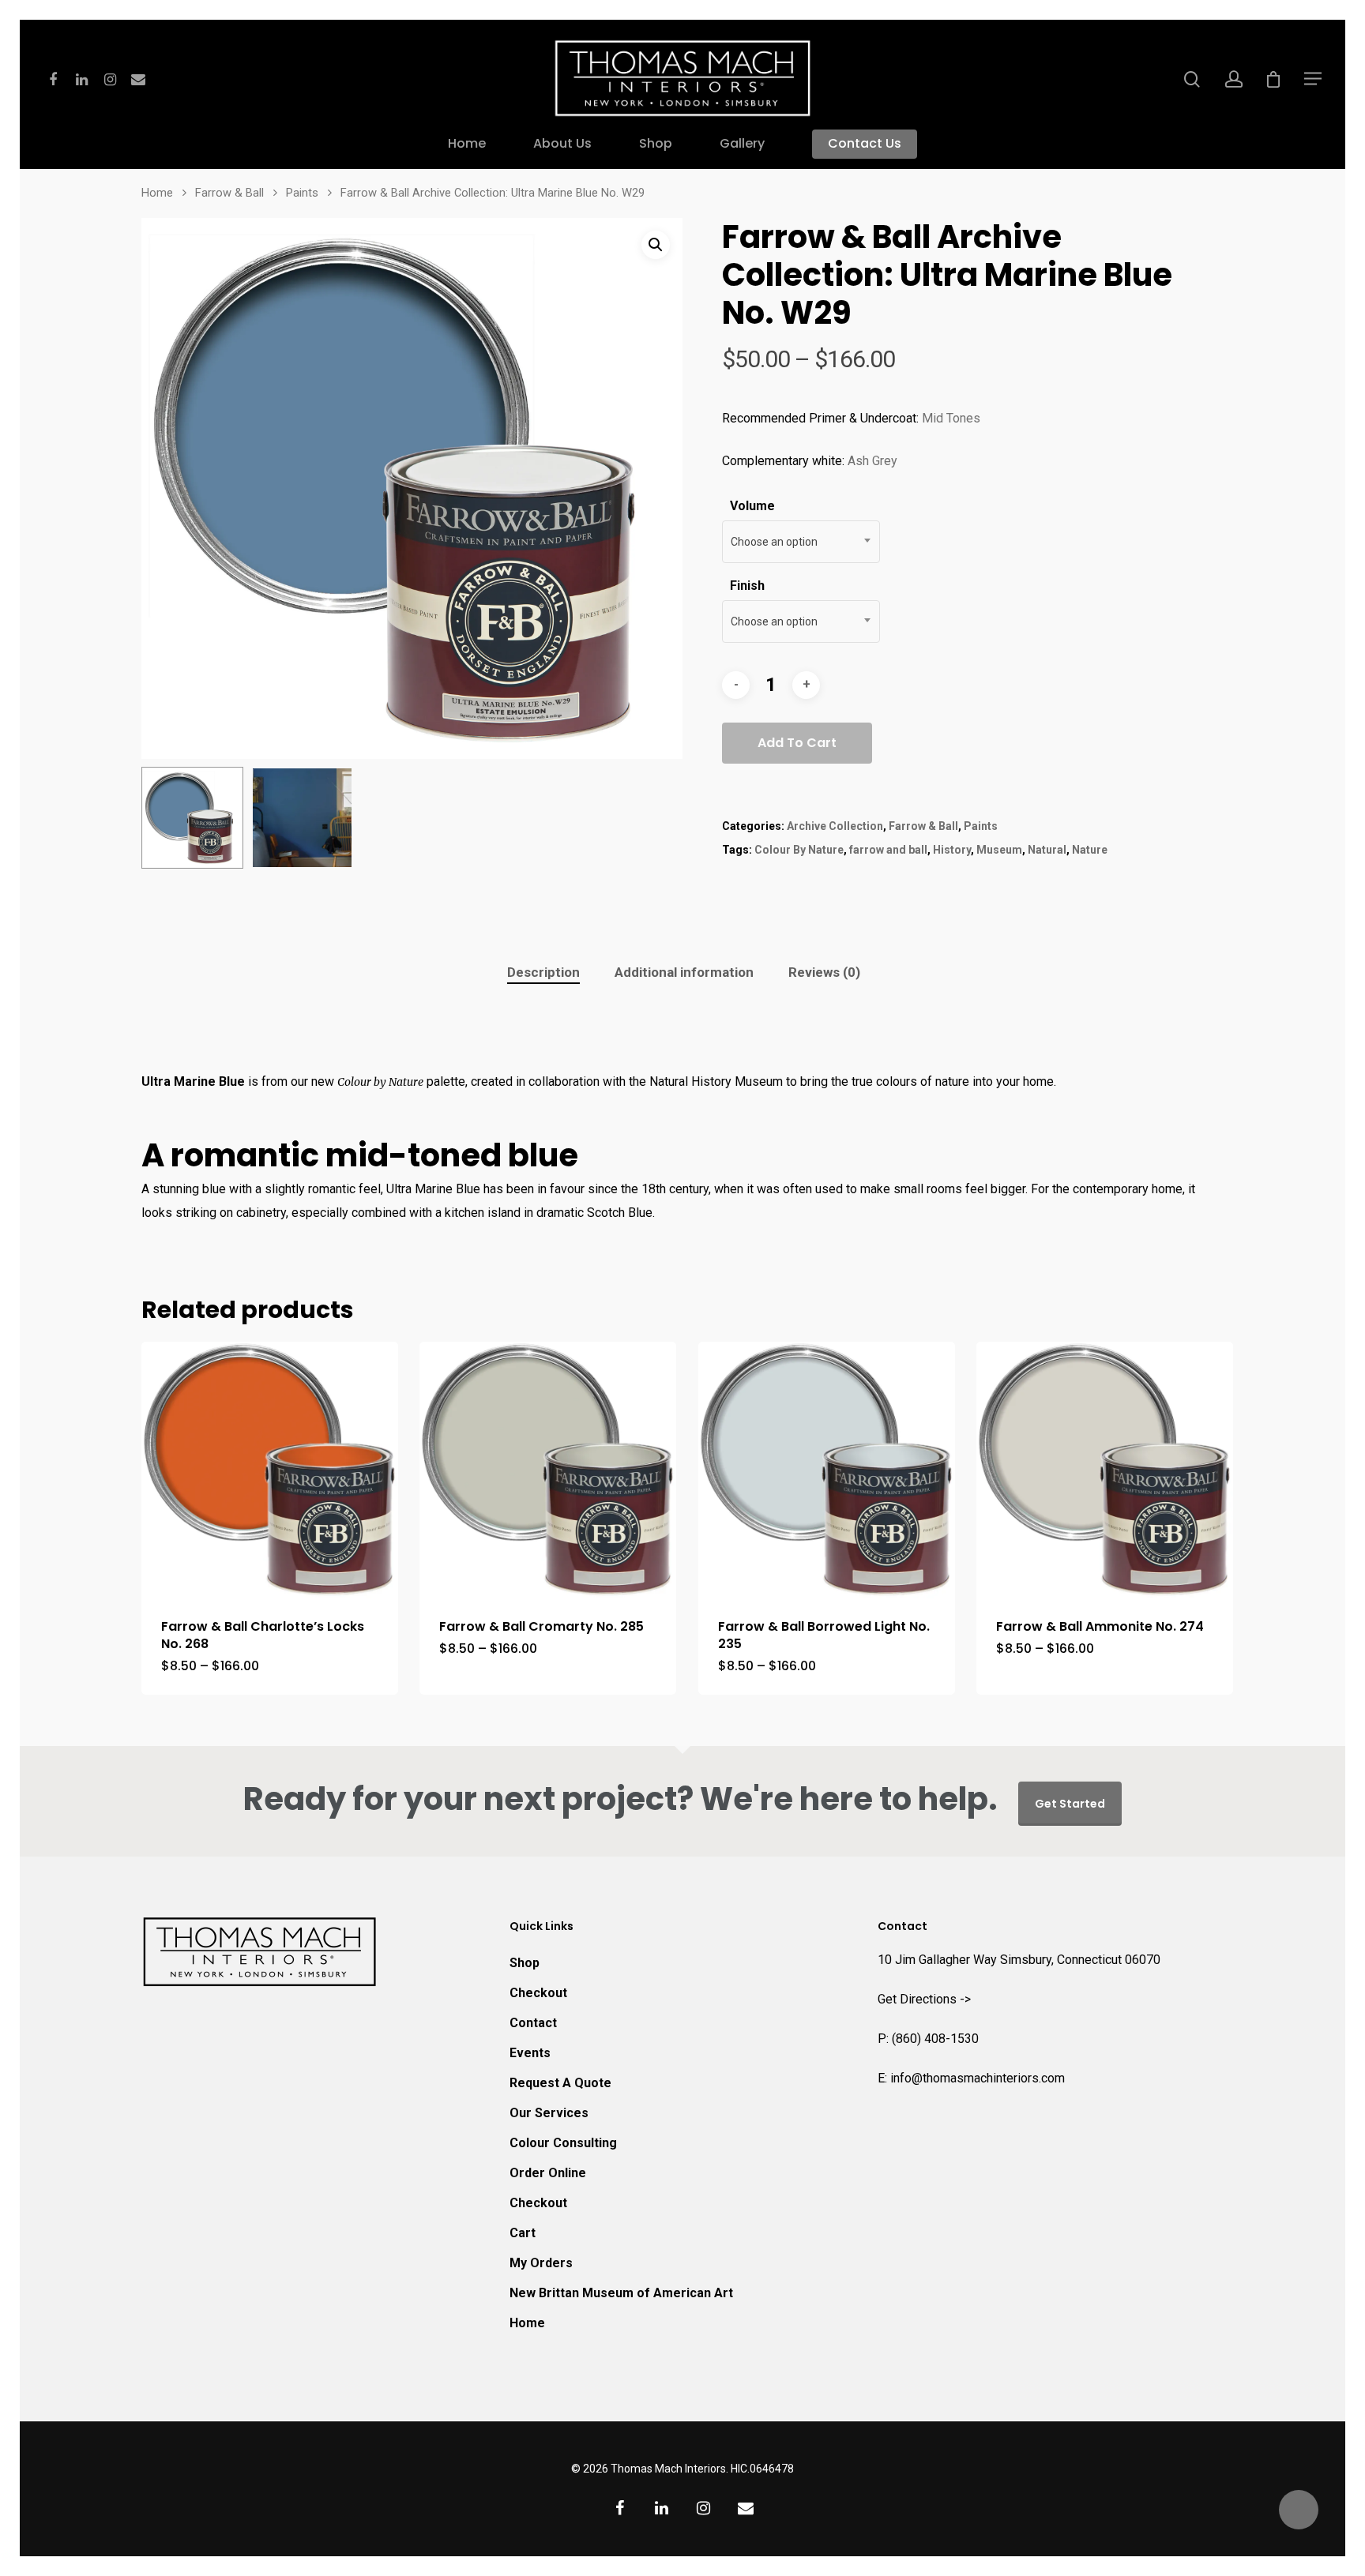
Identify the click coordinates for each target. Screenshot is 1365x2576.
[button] (656, 245)
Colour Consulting (563, 2143)
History (952, 850)
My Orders (541, 2263)
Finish (747, 586)
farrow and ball (888, 850)
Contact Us (865, 145)
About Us (562, 145)
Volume (752, 506)
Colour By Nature (799, 850)
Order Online (548, 2173)
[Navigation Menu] (1314, 78)
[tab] (543, 973)
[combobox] (801, 542)
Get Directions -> (924, 1999)
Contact (533, 2023)
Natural (1047, 850)
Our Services (549, 2113)
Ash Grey (872, 461)
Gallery (742, 145)
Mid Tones (951, 418)
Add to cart (797, 743)
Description (543, 972)
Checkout (538, 1993)
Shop (656, 145)
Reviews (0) (824, 972)
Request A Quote (560, 2083)
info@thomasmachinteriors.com (978, 2078)
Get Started (1070, 1804)
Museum (999, 850)
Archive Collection (835, 826)
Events (530, 2053)
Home (467, 145)
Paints (302, 193)
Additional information (684, 972)
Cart (523, 2233)
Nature (1090, 850)
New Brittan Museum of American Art (621, 2293)
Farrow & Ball (229, 193)
